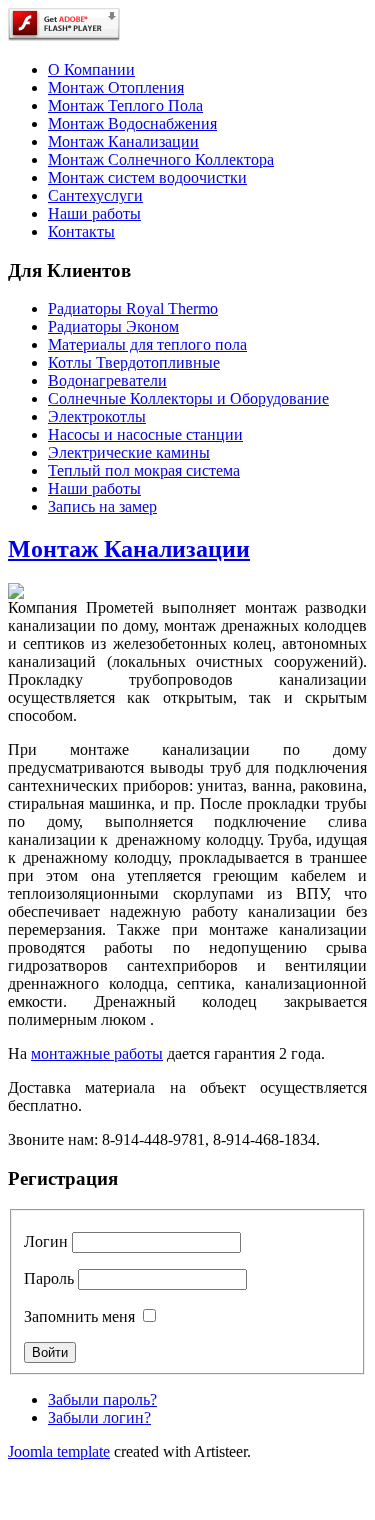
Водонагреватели (107, 380)
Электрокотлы (97, 416)
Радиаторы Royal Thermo (133, 308)
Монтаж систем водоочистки (147, 177)
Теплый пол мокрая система (144, 470)
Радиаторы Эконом (113, 326)
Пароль (49, 1278)
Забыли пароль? (102, 1399)
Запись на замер (102, 506)
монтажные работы (97, 1053)
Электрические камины (129, 452)
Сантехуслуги (95, 195)
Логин (46, 1241)
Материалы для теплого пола (147, 344)
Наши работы (94, 213)
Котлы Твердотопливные (134, 362)
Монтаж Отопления (116, 87)
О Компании (91, 69)
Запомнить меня (79, 1316)
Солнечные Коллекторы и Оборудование (188, 398)
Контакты (81, 231)
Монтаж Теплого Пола (125, 105)
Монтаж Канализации (123, 141)
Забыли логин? (99, 1417)
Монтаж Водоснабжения (132, 123)
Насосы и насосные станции (145, 434)
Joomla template (59, 1451)
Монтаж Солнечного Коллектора (161, 159)
